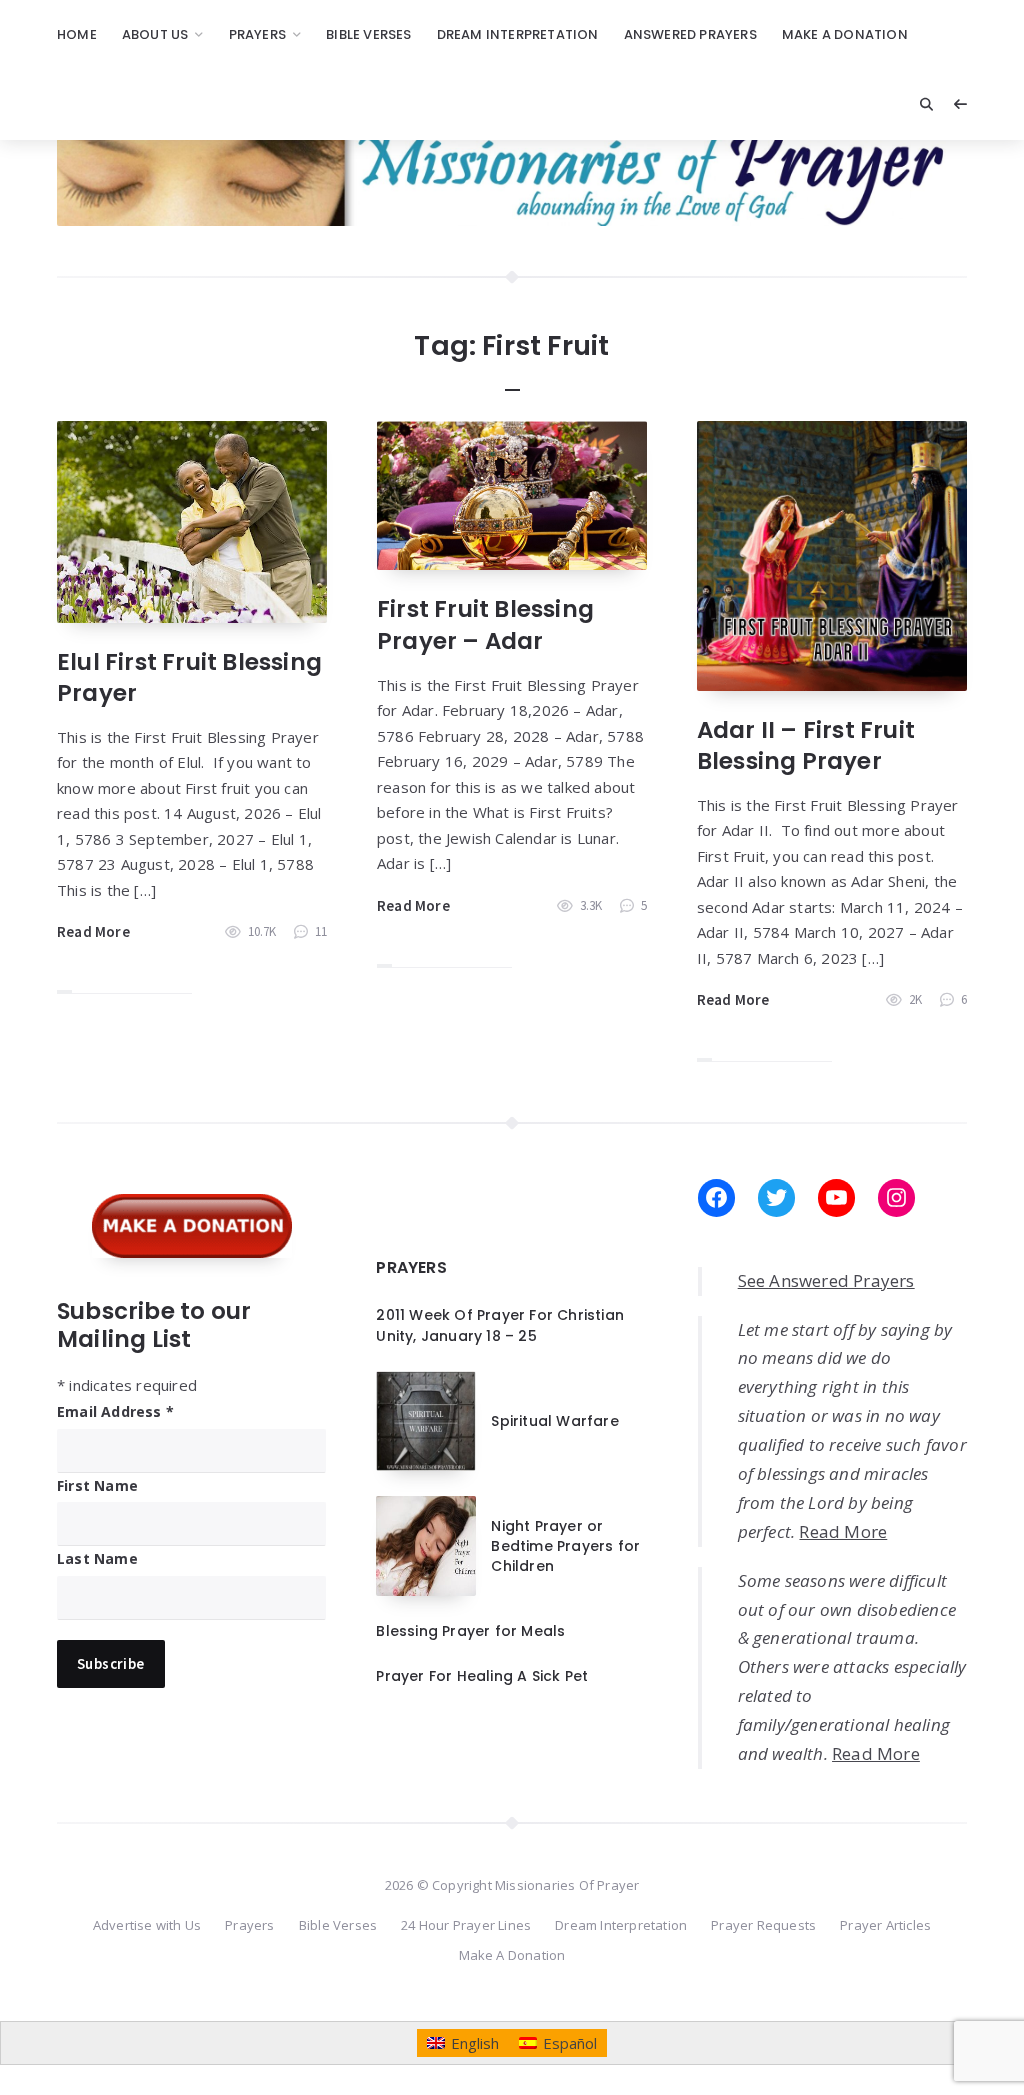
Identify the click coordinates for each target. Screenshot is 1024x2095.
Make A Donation (845, 34)
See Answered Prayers (826, 1280)
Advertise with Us (147, 1925)
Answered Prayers (690, 34)
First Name (97, 1485)
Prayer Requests (763, 1925)
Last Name (97, 1558)
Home (77, 34)
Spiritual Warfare (554, 1421)
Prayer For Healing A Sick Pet (482, 1676)
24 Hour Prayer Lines (466, 1925)
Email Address (115, 1411)
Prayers (257, 34)
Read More (93, 931)
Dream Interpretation (518, 34)
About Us (155, 34)
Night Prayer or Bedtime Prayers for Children (565, 1546)
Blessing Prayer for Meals (470, 1631)
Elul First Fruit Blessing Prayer (189, 677)
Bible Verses (368, 34)
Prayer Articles (885, 1925)
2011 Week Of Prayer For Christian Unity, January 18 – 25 (500, 1325)
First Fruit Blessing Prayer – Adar (485, 624)
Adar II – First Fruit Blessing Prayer (806, 745)
